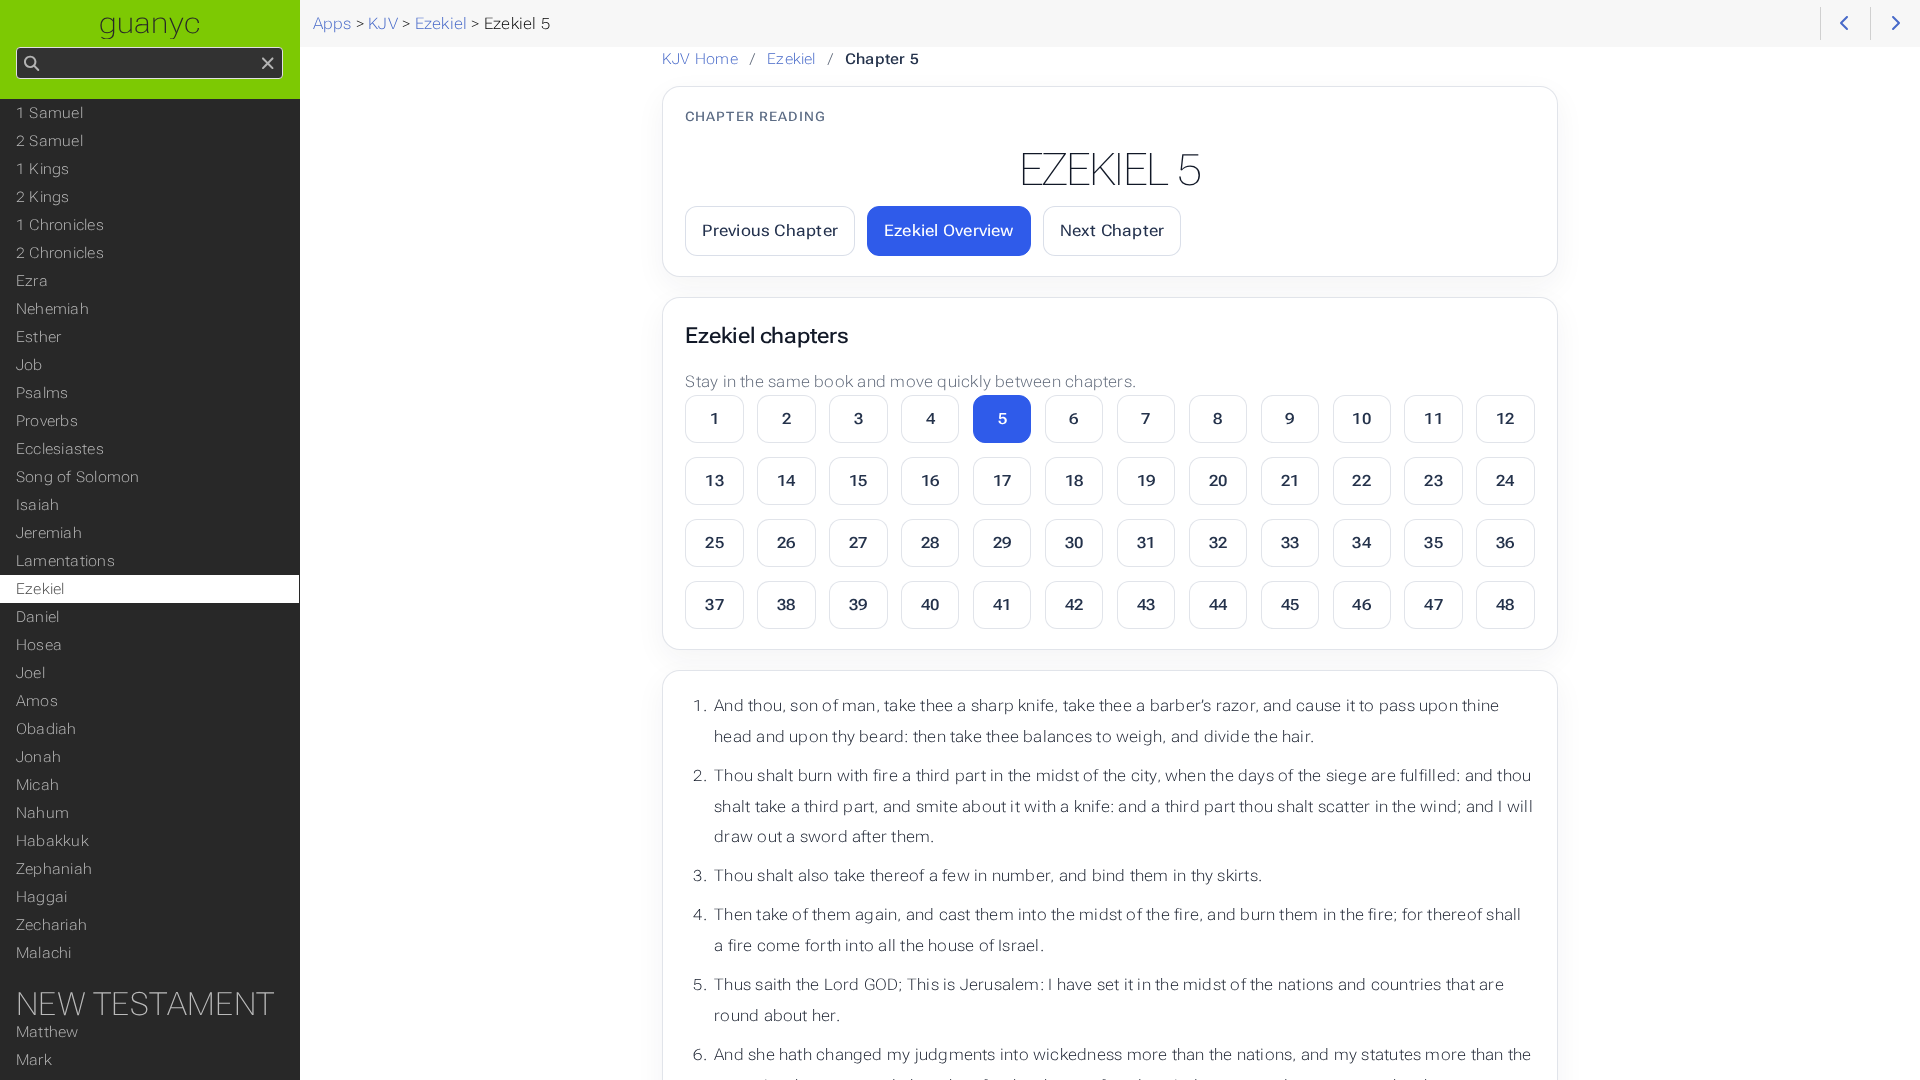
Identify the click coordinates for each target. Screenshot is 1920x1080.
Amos (37, 701)
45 (1290, 604)
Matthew (47, 1032)
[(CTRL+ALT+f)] (31, 64)
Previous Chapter (770, 230)
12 (1505, 418)
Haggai (41, 897)
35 (1433, 542)
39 (858, 604)
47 (1433, 604)
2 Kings (43, 197)
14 (786, 480)
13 (714, 480)
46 (1361, 604)
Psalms (42, 393)
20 (1218, 480)
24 (1505, 480)
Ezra (32, 281)
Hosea (39, 645)
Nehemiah (52, 309)
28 (930, 542)
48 (1505, 604)
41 (1002, 604)
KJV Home (700, 59)
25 (714, 542)
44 (1218, 604)
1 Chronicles (60, 225)
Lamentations (65, 561)
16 (930, 480)
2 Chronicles (60, 253)
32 (1218, 542)
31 (1146, 542)
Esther (38, 337)
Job (29, 365)
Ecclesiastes (60, 449)
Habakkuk (52, 841)
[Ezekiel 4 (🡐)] (1845, 23)
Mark (34, 1060)
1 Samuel (49, 113)
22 (1361, 480)
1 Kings (43, 169)
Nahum (42, 813)
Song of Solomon (77, 477)
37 (714, 604)
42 (1074, 604)
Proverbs (47, 421)
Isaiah (37, 505)
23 (1433, 480)
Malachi (44, 953)
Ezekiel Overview (949, 230)
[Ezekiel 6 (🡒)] (1895, 23)
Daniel (37, 617)
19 (1146, 480)
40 (930, 604)
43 (1146, 604)
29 (1002, 542)
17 (1002, 480)
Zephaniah (54, 869)
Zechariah (51, 925)
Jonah (38, 757)
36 (1505, 542)
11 (1433, 418)
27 (858, 542)
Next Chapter (1112, 230)
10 (1361, 418)
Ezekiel (791, 59)
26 (786, 542)
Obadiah (46, 729)
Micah (37, 785)
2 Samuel (49, 141)
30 (1074, 542)
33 (1290, 542)
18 (1074, 480)
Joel (30, 673)
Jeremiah (49, 533)
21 (1290, 480)
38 (786, 604)
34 (1361, 542)
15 (858, 480)
